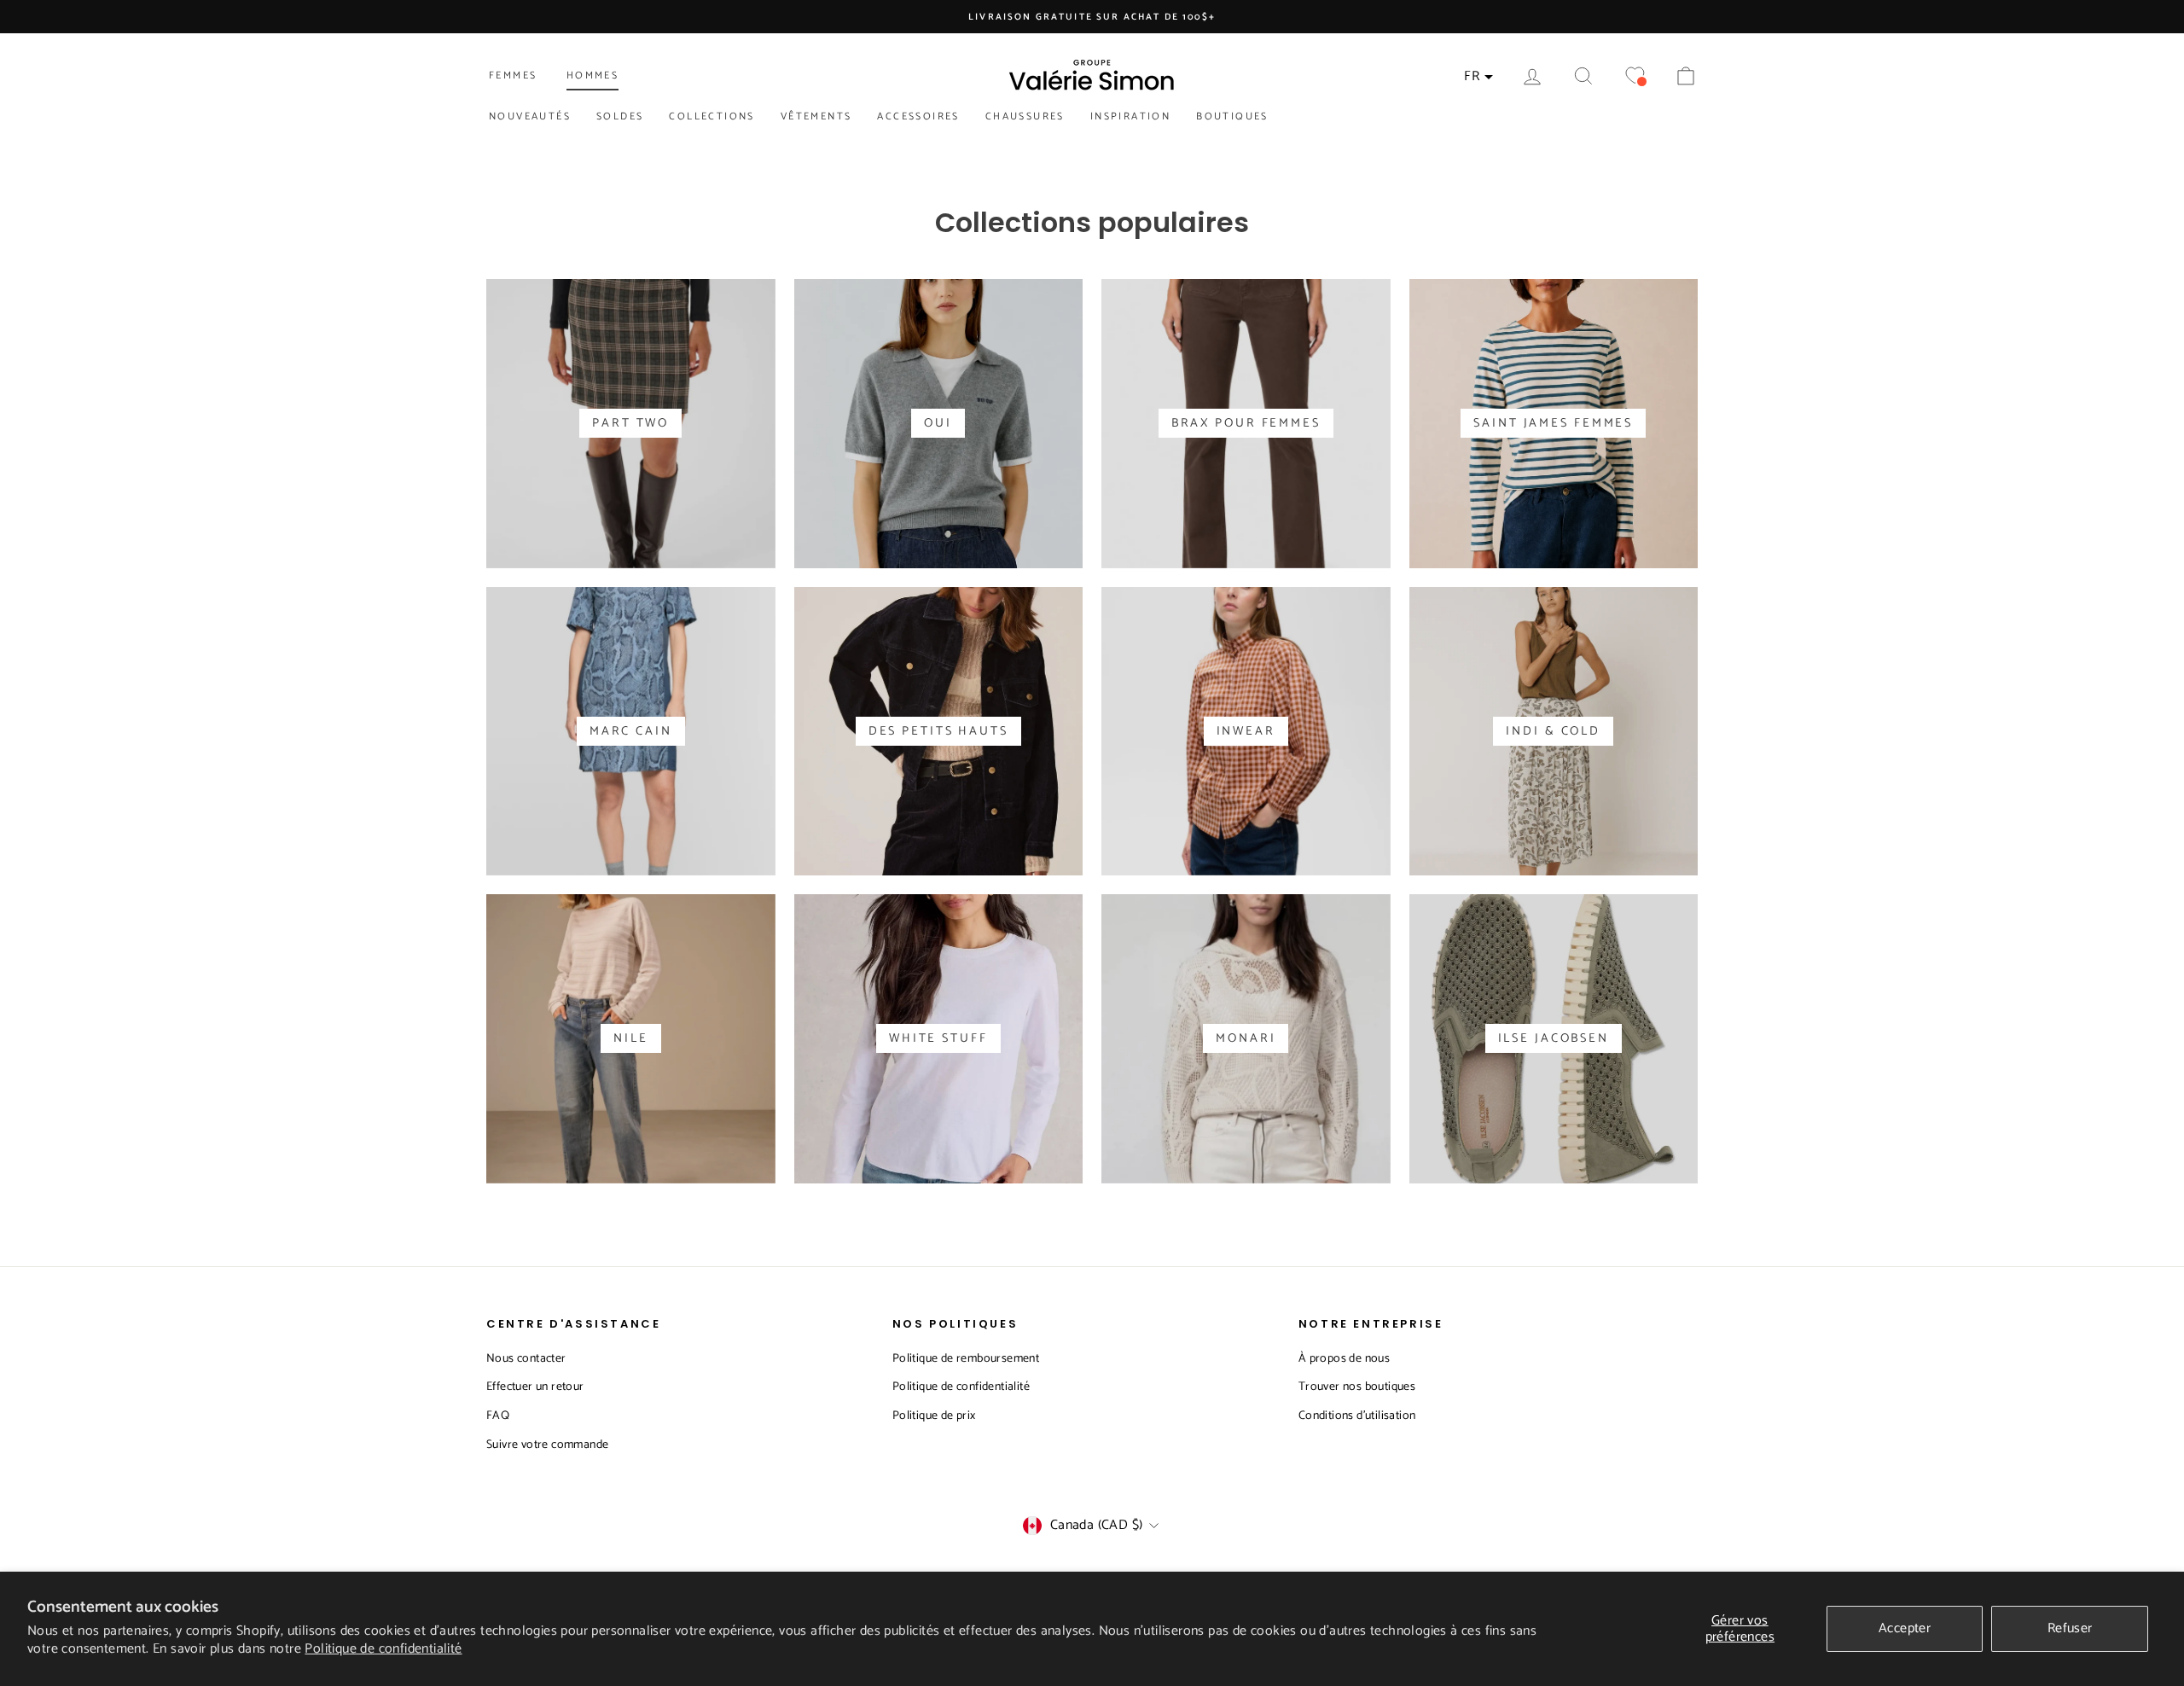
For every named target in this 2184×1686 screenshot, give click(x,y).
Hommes (592, 76)
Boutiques (1232, 116)
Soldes (620, 116)
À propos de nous (1344, 1359)
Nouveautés (530, 116)
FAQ (498, 1416)
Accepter (1905, 1628)
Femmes (513, 76)
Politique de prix (934, 1416)
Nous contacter (526, 1359)
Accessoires (918, 116)
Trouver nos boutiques (1357, 1387)
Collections (712, 116)
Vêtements (816, 116)
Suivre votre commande (547, 1445)
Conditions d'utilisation (1357, 1416)
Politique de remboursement (966, 1359)
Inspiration (1130, 116)
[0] (1635, 76)
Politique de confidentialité (383, 1649)
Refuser (2070, 1628)
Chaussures (1025, 116)
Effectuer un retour (535, 1387)
